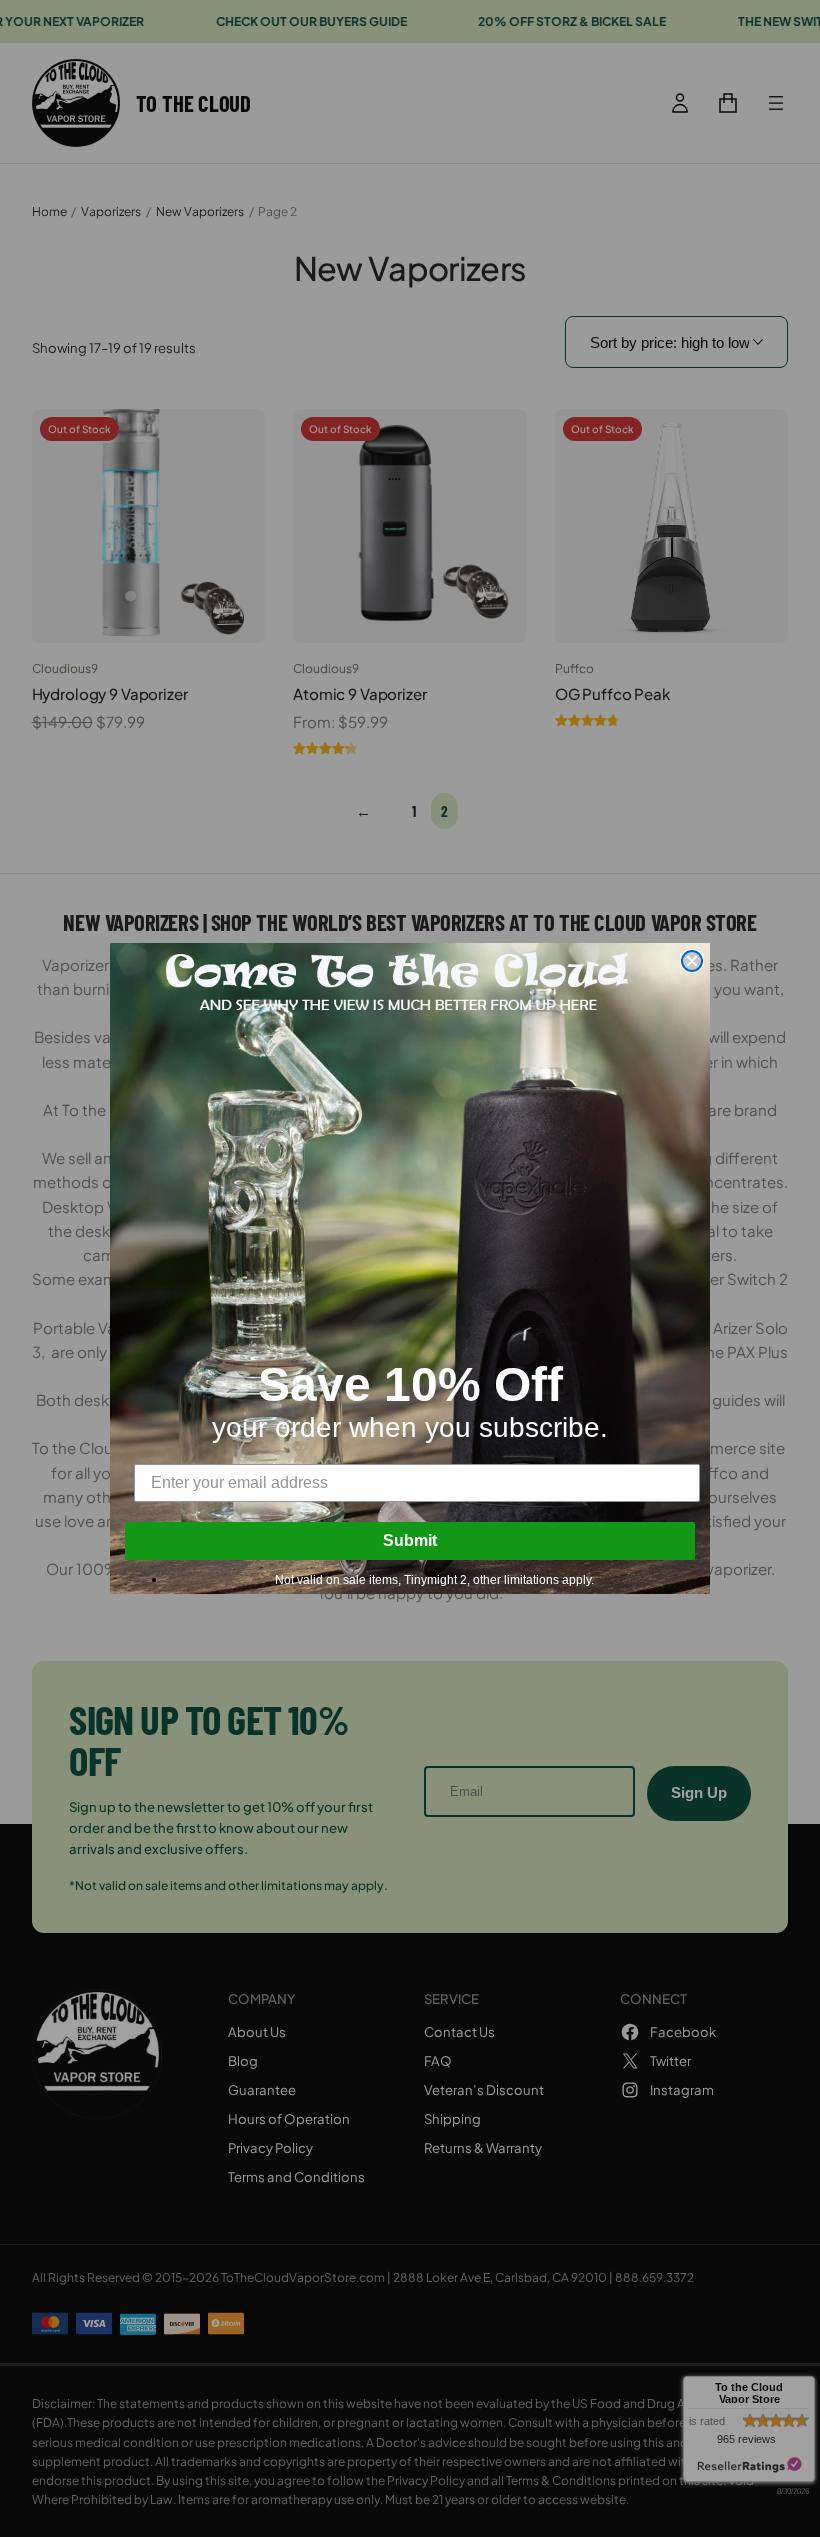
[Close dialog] (692, 961)
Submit (410, 1540)
